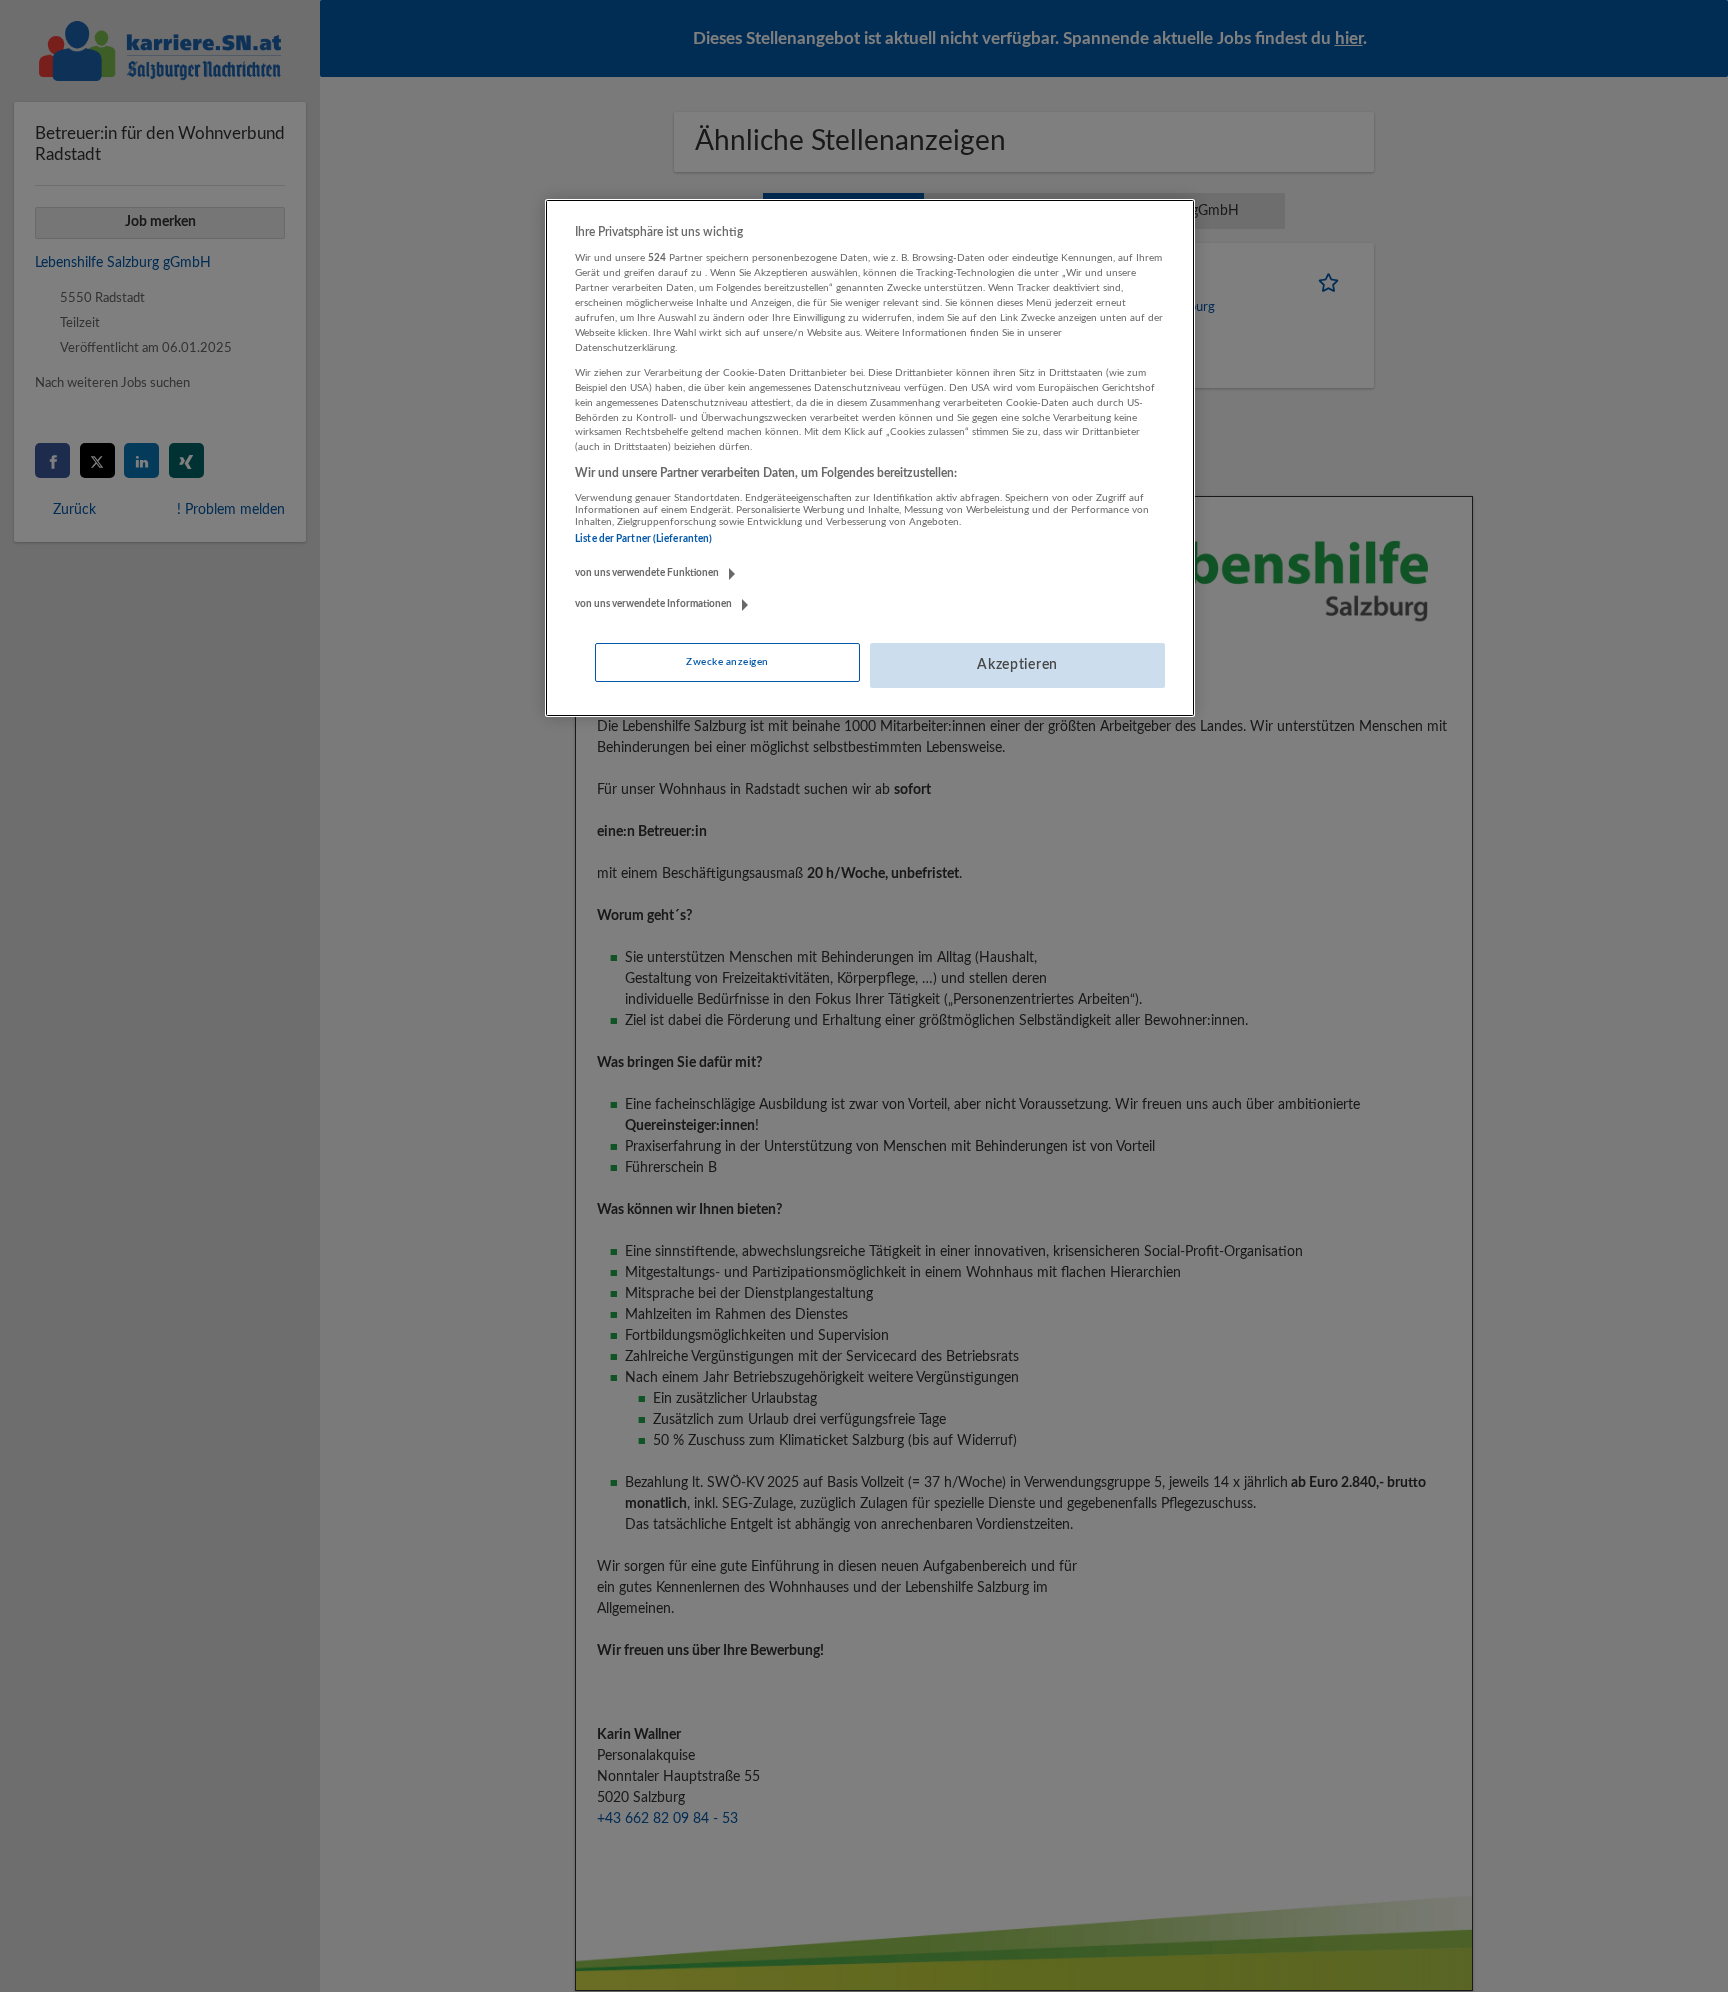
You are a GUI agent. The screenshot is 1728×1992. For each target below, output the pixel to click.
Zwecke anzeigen (727, 662)
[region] (870, 458)
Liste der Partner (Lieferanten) (643, 539)
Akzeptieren (1017, 665)
